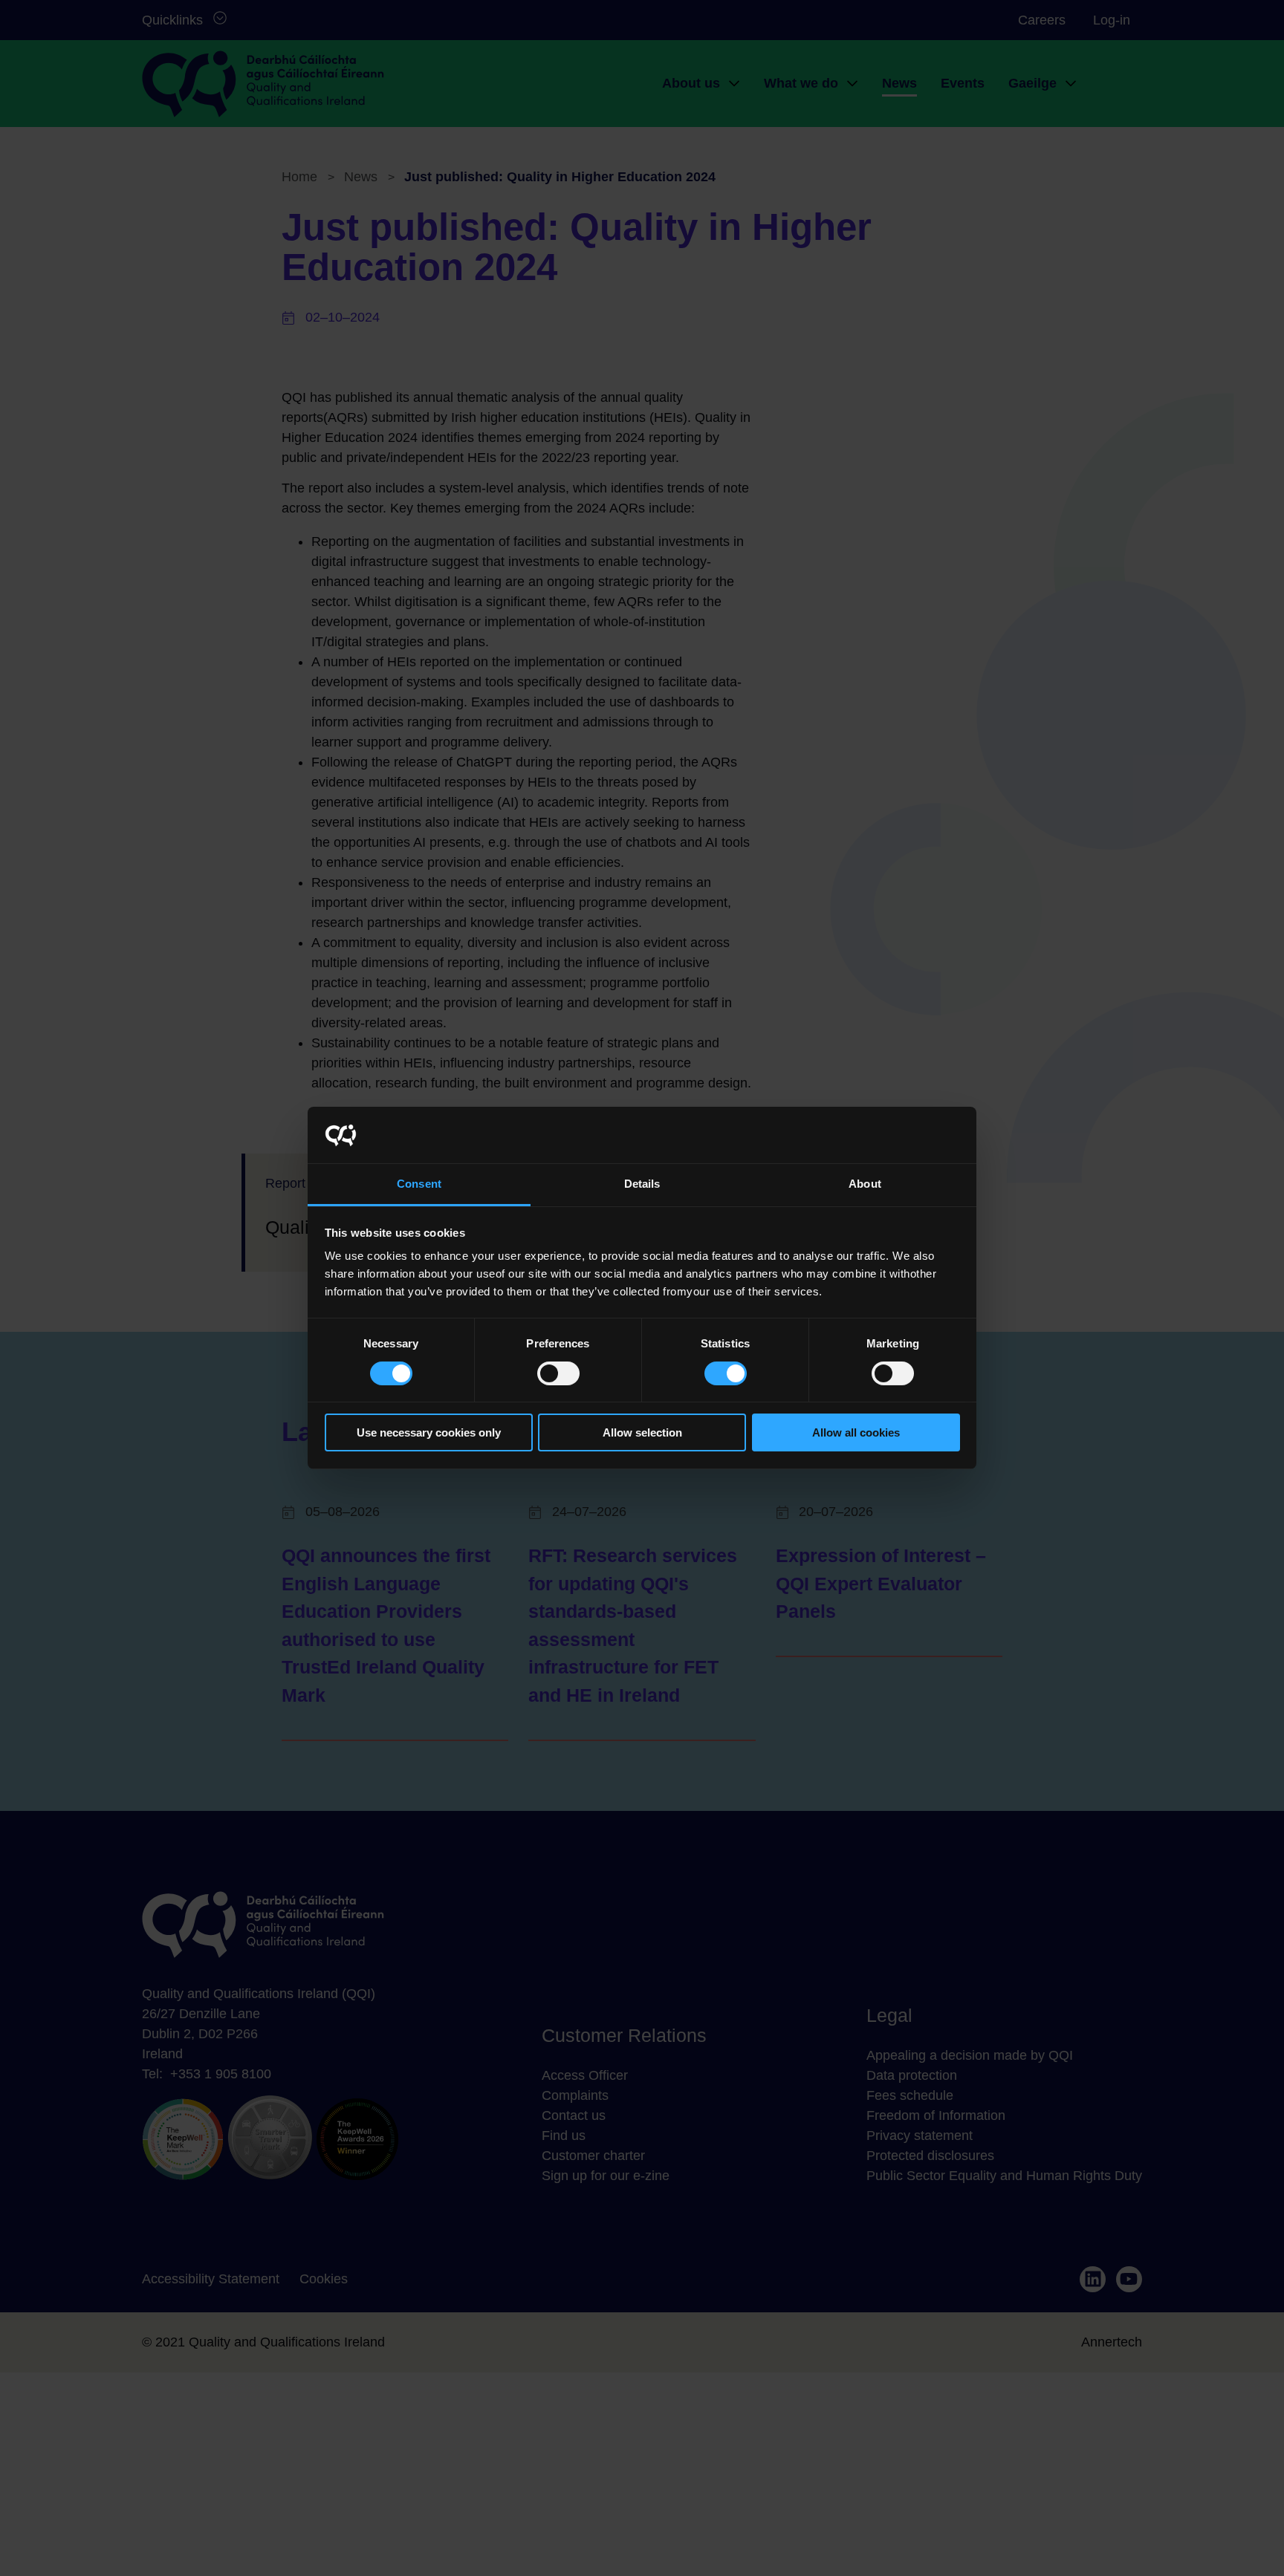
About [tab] (865, 1184)
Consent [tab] (419, 1184)
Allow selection (642, 1433)
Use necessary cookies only (429, 1433)
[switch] (558, 1373)
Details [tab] (642, 1184)
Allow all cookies (856, 1433)
